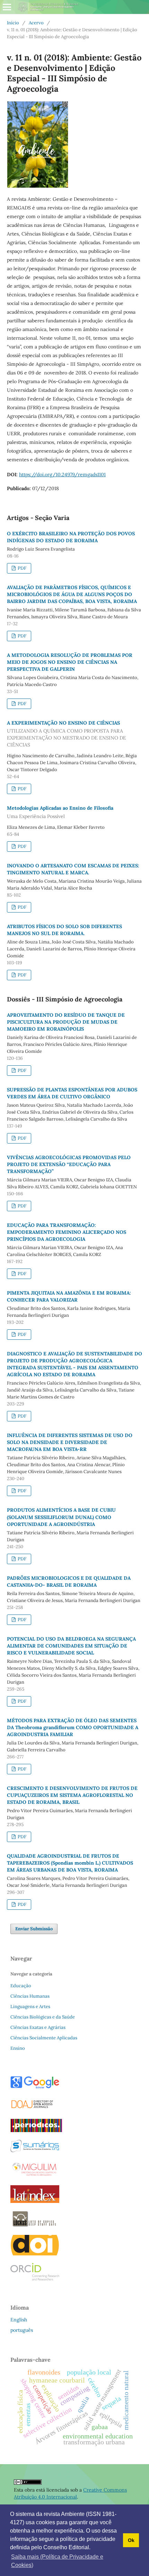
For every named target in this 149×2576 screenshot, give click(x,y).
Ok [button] (131, 2540)
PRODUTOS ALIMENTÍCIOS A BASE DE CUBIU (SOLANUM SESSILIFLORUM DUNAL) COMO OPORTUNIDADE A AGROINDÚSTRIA (61, 1517)
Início (13, 23)
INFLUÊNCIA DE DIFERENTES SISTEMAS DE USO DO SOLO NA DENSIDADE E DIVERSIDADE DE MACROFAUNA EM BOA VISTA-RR (70, 1442)
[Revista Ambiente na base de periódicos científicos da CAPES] (36, 2130)
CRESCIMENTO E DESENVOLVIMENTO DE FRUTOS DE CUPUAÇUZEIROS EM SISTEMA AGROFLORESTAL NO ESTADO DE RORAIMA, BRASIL (72, 1795)
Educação (21, 1986)
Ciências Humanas (30, 1996)
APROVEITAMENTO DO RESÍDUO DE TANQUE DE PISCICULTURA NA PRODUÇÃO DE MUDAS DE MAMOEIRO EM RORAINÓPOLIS (66, 1022)
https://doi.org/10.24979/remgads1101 (62, 474)
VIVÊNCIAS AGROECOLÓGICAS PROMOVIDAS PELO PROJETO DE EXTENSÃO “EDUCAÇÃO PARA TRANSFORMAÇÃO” (69, 1164)
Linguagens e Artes (30, 2007)
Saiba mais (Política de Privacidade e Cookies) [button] (57, 2561)
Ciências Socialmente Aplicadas (44, 2038)
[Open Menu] (7, 7)
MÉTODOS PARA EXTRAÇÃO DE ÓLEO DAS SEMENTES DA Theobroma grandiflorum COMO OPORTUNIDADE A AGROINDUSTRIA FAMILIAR (73, 1727)
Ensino (18, 2048)
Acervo (36, 23)
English (19, 2320)
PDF (21, 568)
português (22, 2330)
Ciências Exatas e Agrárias (38, 2027)
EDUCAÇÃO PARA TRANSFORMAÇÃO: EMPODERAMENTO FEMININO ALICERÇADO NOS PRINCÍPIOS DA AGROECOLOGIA (67, 1232)
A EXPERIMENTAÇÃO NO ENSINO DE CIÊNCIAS (67, 734)
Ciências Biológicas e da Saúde (43, 2017)
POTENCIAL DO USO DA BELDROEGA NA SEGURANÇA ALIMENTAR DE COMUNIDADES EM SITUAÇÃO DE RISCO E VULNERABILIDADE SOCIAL (71, 1646)
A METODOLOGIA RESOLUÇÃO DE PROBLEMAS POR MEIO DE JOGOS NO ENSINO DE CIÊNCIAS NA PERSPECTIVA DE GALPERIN (70, 662)
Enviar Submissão (34, 1929)
